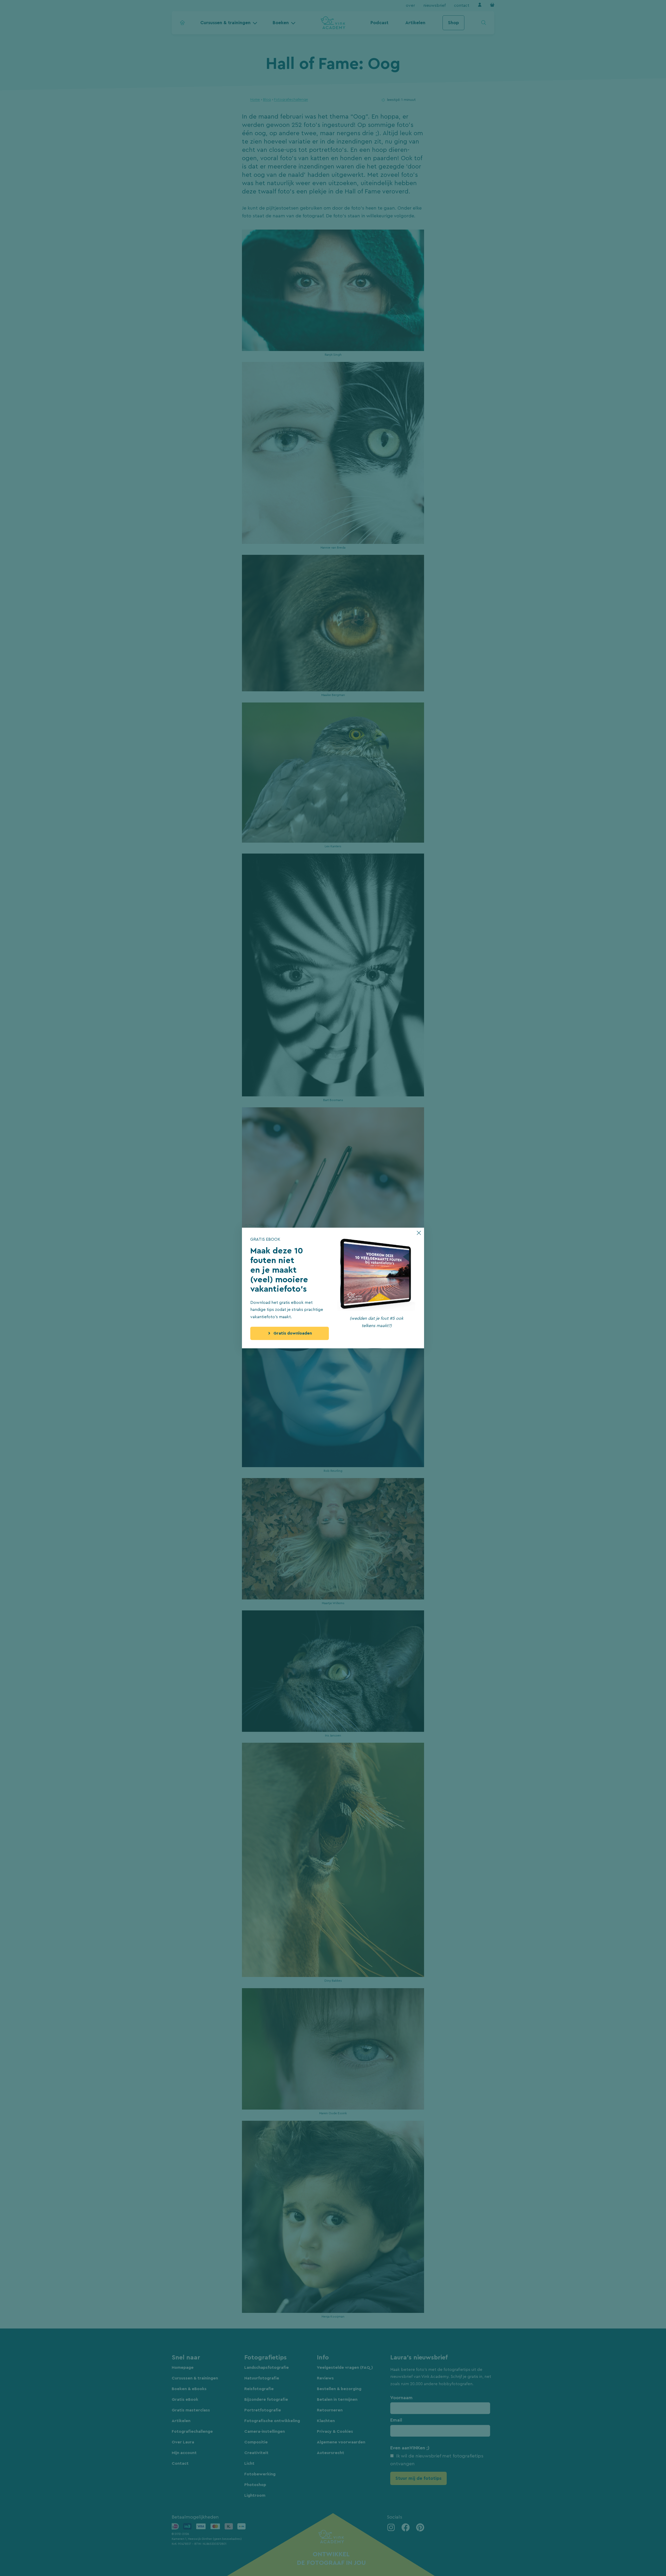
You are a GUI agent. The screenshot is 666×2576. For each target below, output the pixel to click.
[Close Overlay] (419, 1233)
